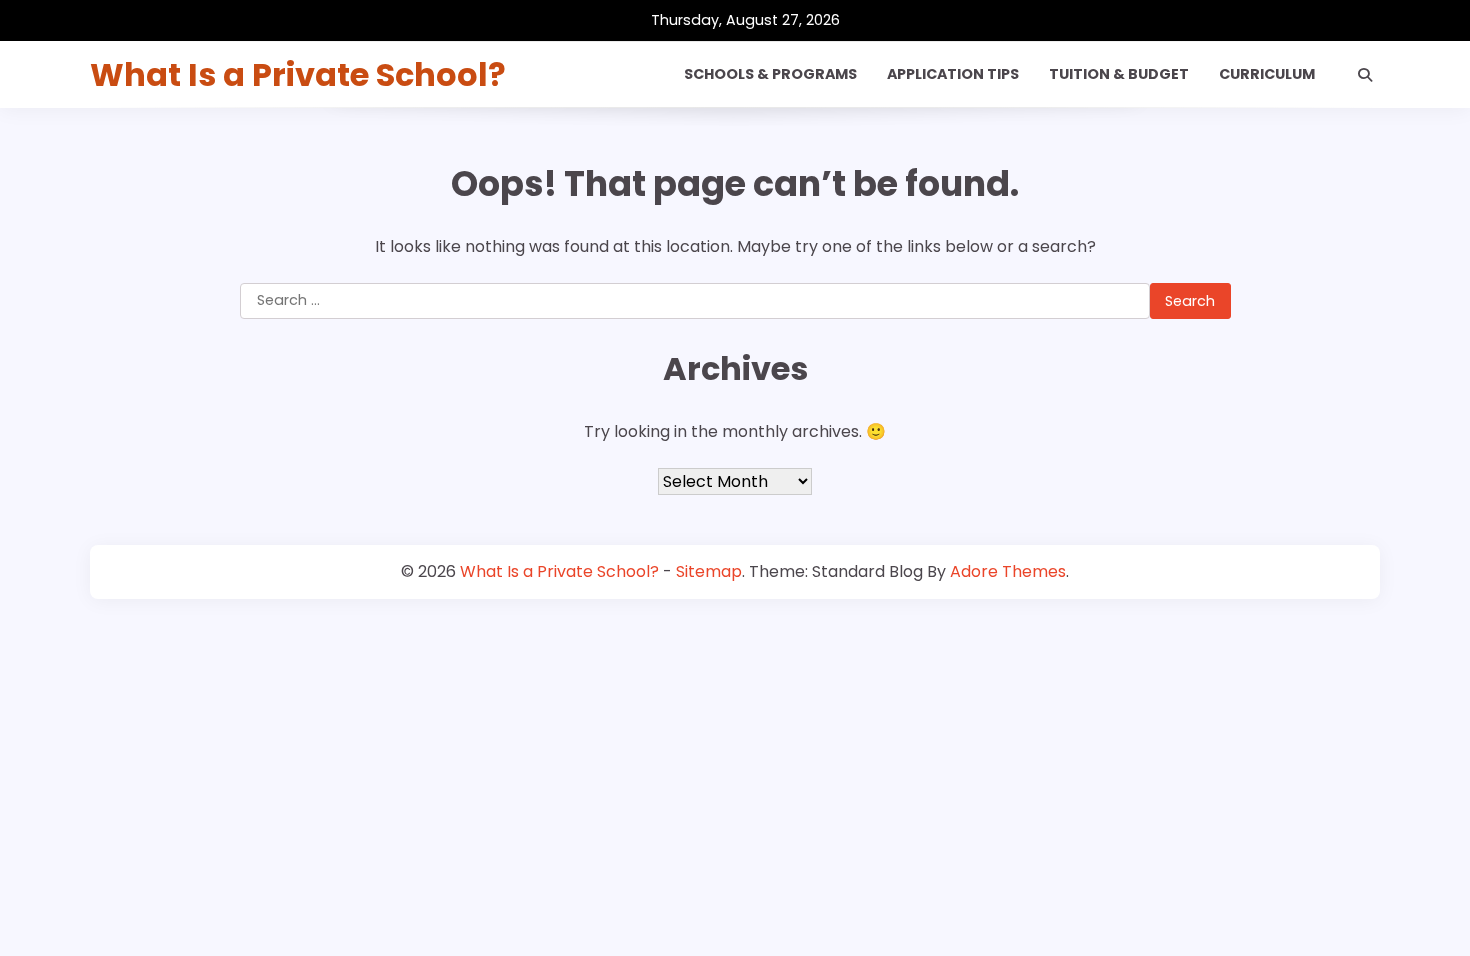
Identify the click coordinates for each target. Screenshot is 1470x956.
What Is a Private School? (298, 74)
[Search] (1365, 75)
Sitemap (709, 571)
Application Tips (953, 74)
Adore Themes (1008, 571)
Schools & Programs (770, 74)
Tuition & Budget (1119, 74)
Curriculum (1267, 74)
